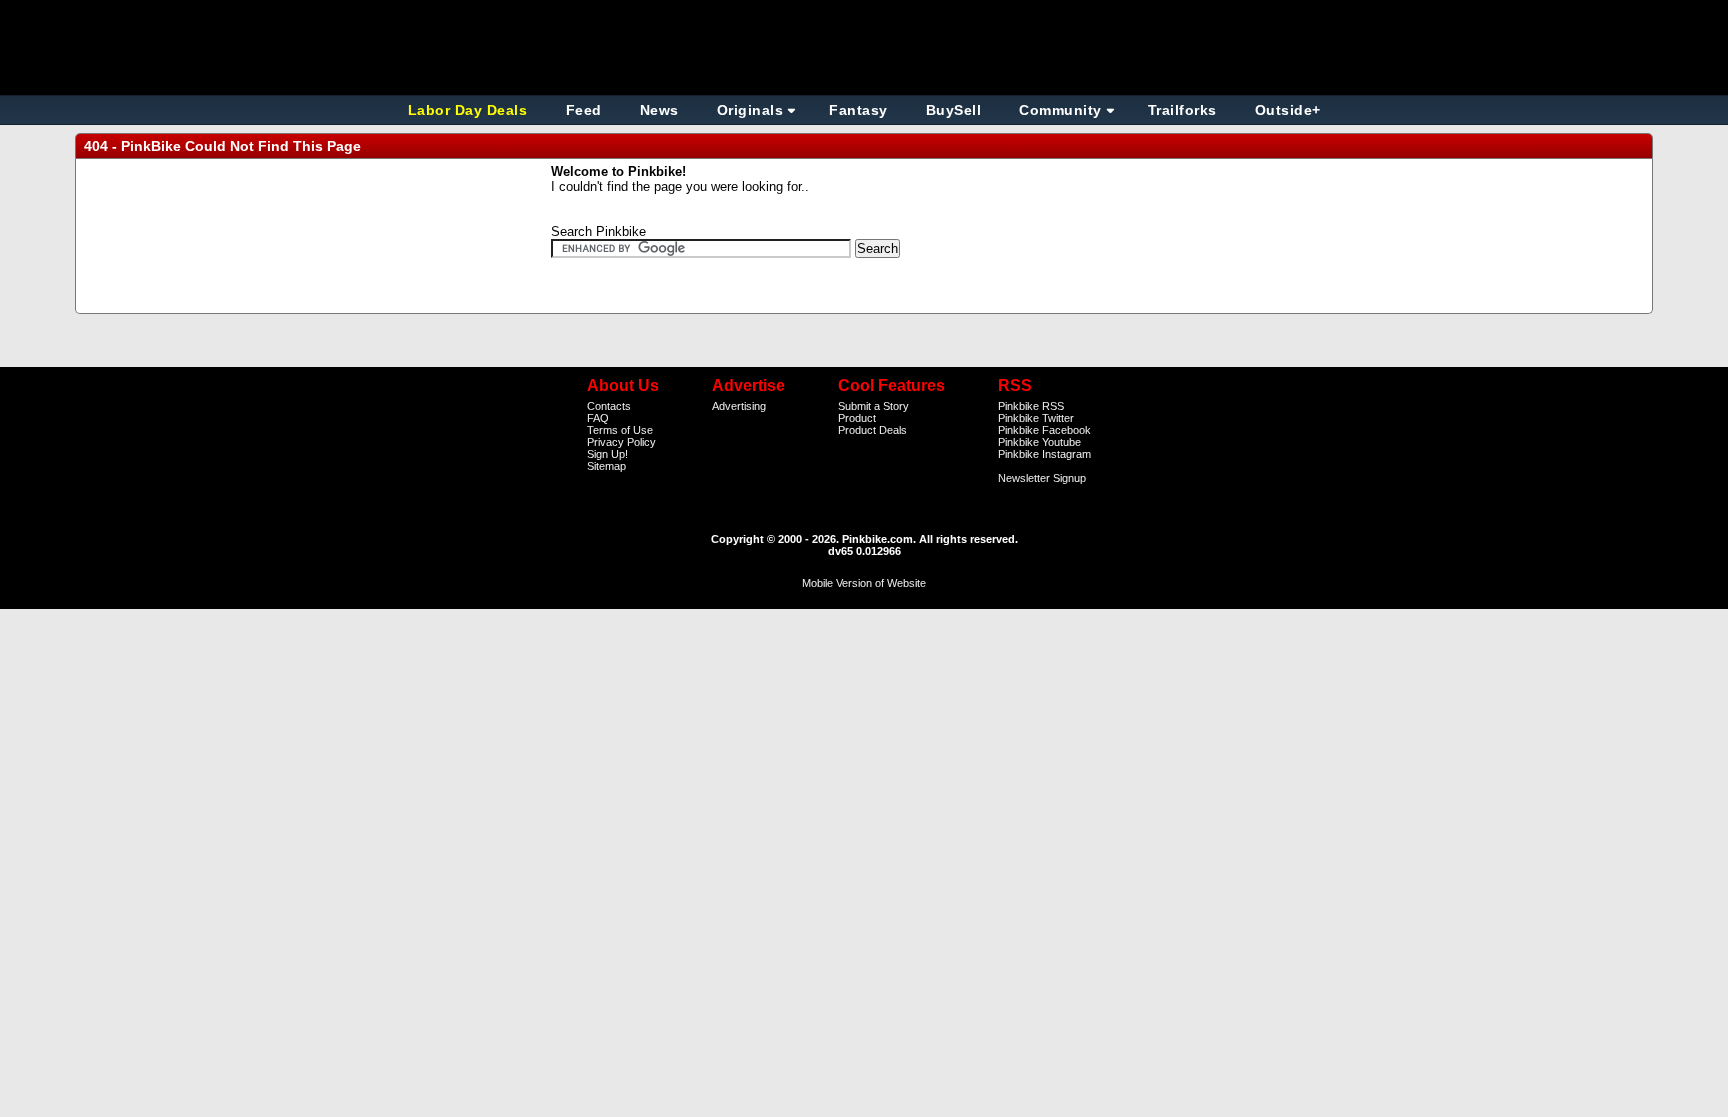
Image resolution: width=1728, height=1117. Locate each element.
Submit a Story (873, 406)
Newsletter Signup (1042, 478)
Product (857, 418)
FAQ (598, 418)
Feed (584, 110)
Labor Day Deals (470, 110)
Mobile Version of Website (864, 583)
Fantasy (858, 110)
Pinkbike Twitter (1036, 418)
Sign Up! (607, 454)
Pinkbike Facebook (1044, 430)
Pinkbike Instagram (1044, 454)
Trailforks (1182, 110)
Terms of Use (620, 430)
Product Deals (872, 430)
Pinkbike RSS (1031, 406)
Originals (750, 110)
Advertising (739, 406)
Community (1060, 110)
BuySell (954, 110)
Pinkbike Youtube (1039, 442)
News (659, 110)
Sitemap (606, 466)
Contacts (609, 406)
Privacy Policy (621, 442)
